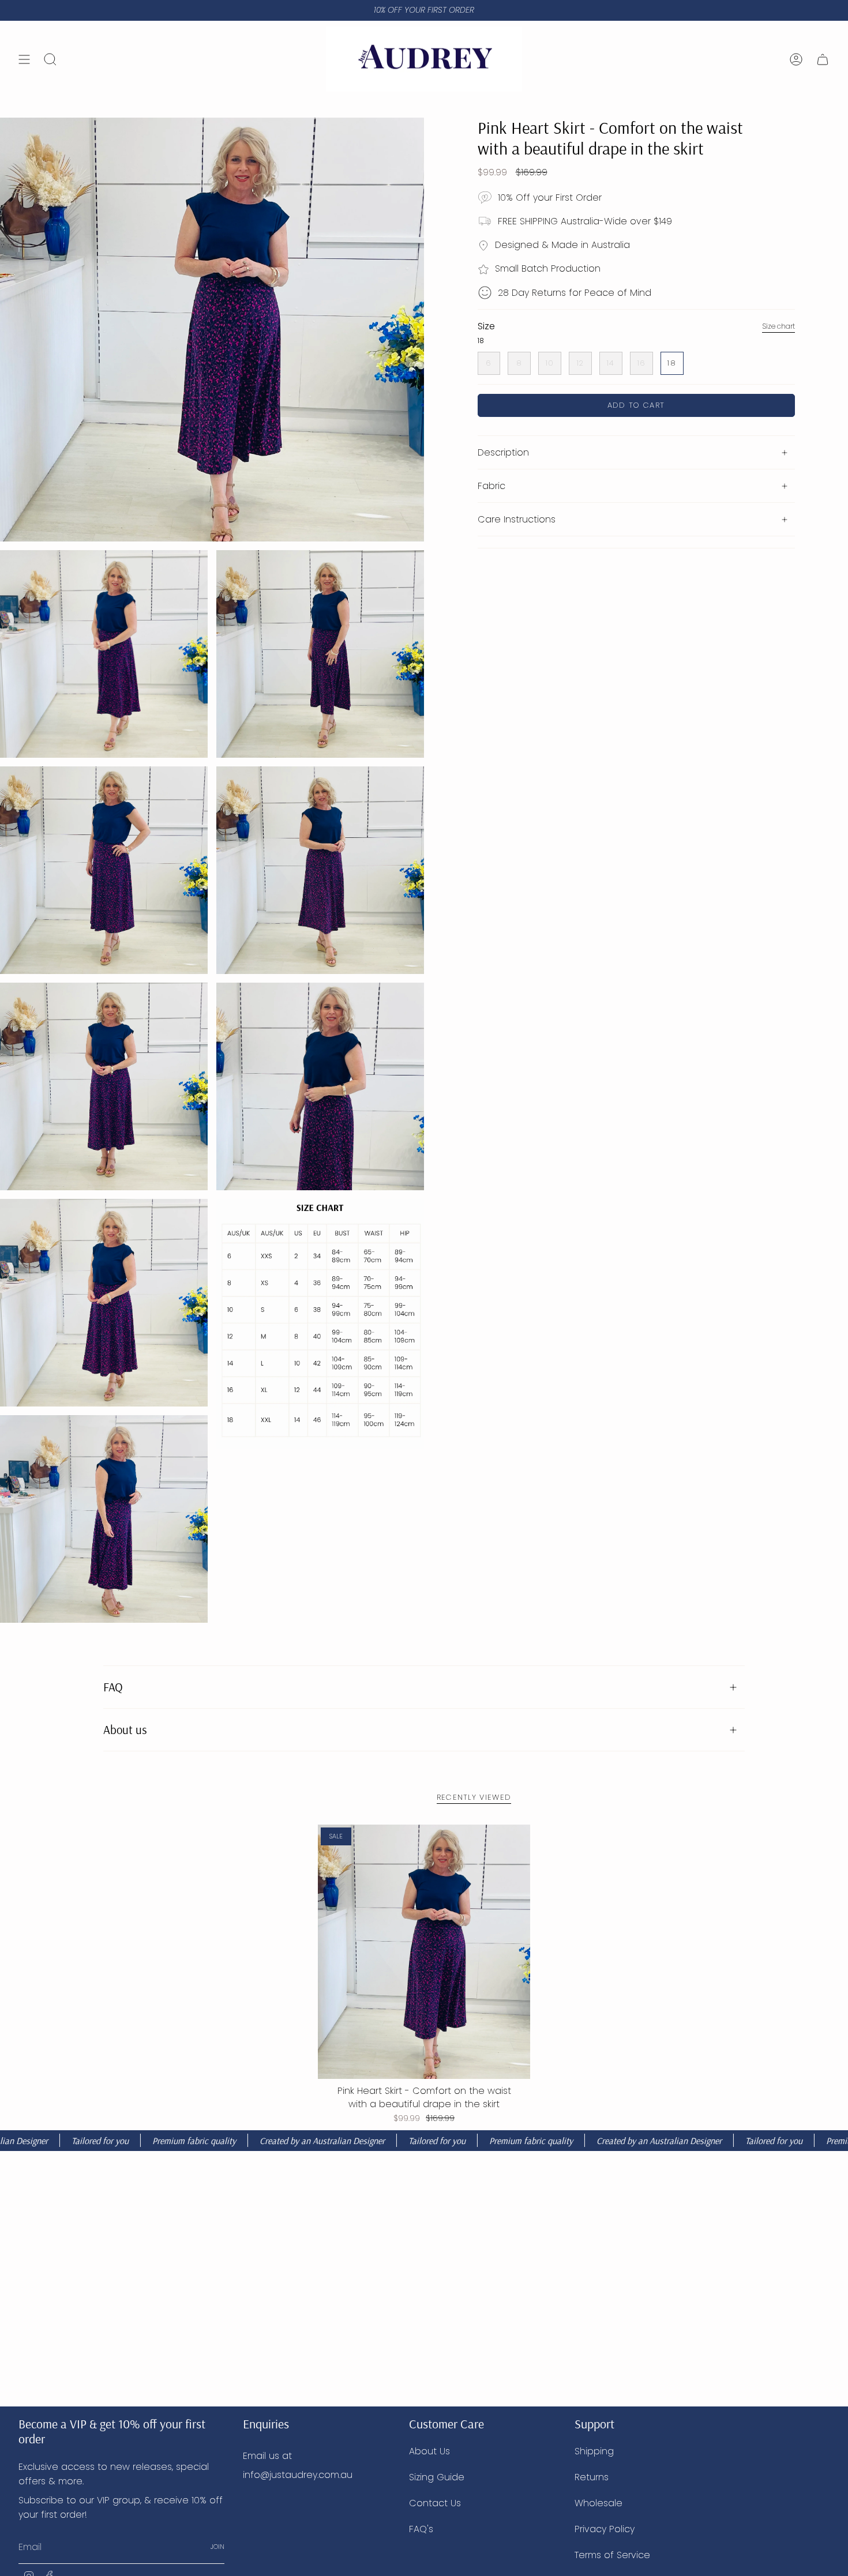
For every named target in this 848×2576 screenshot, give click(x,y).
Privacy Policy (605, 2529)
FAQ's (421, 2529)
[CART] (823, 59)
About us (125, 1729)
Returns (592, 2477)
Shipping (594, 2451)
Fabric (491, 486)
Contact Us (435, 2503)
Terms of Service (612, 2555)
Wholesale (599, 2503)
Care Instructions (517, 519)
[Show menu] (24, 59)
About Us (429, 2451)
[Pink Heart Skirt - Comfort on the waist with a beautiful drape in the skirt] (424, 1952)
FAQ (113, 1687)
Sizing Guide (437, 2477)
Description (503, 452)
